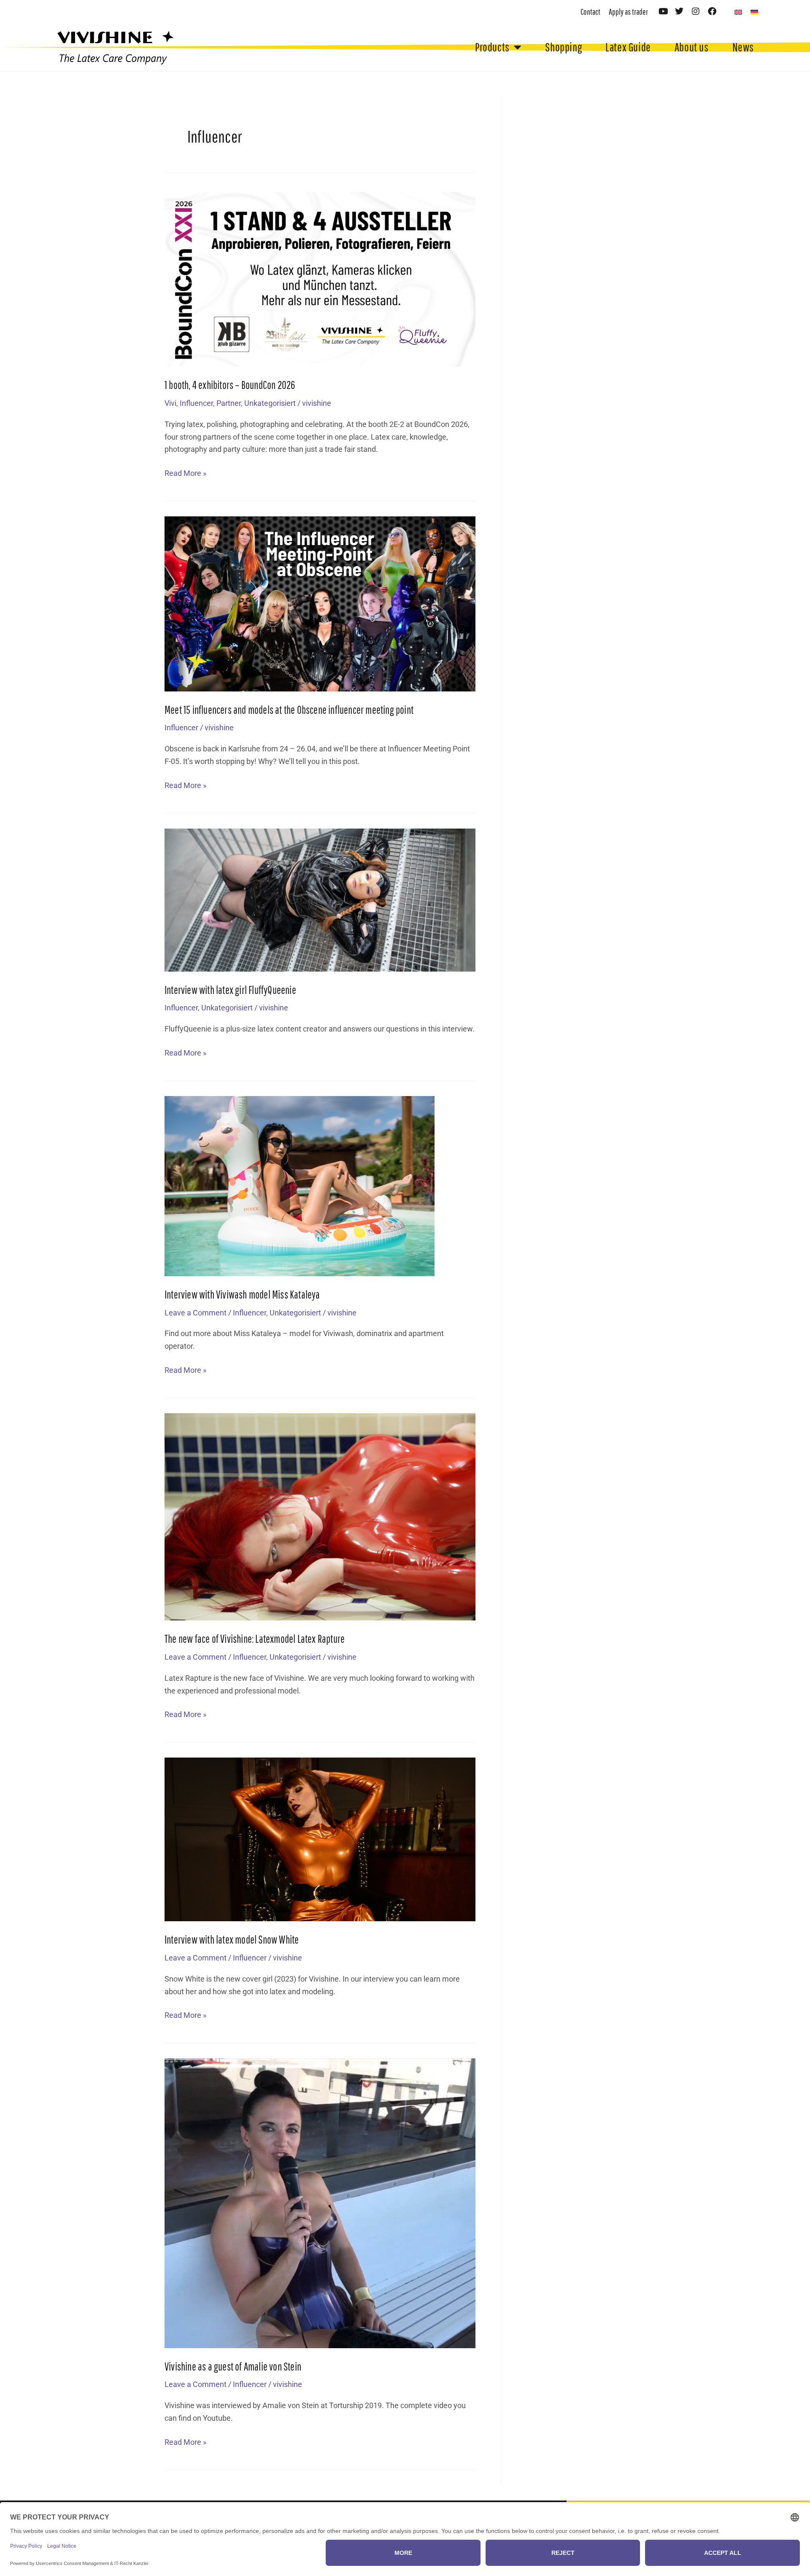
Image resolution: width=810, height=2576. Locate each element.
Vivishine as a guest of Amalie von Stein (233, 2366)
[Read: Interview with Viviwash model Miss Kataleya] (300, 1185)
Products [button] (492, 47)
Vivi (170, 403)
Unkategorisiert (270, 403)
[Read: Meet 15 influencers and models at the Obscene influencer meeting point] (320, 603)
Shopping (563, 47)
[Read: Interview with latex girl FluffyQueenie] (320, 899)
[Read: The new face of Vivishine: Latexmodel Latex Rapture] (320, 1516)
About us (692, 47)
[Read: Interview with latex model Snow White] (320, 1839)
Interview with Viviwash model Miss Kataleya (242, 1294)
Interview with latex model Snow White (232, 1939)
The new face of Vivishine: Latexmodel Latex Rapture (255, 1639)
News (743, 47)
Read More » (185, 472)
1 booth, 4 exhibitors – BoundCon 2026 (230, 385)
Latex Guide (628, 47)
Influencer (196, 403)
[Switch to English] (738, 12)
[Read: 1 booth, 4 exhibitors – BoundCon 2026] (320, 279)
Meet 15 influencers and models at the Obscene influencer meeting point (289, 710)
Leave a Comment (196, 1313)
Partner (229, 403)
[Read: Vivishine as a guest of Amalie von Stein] (320, 2202)
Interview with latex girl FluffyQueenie (230, 990)
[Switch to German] (754, 12)
